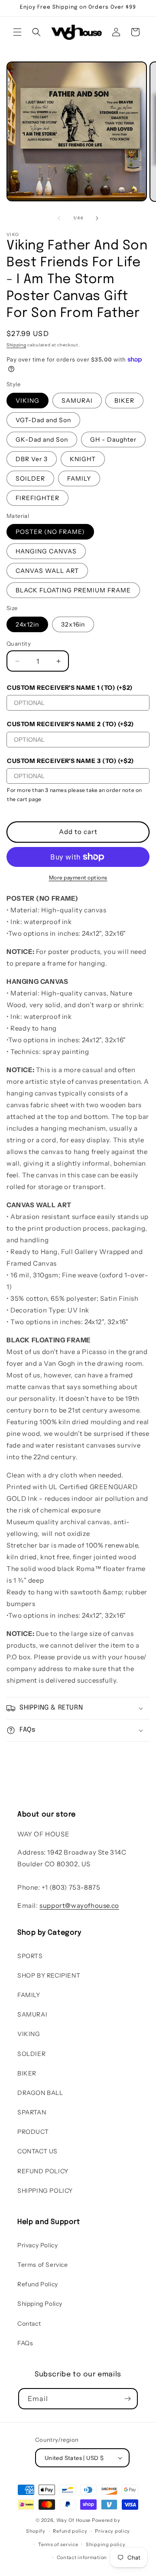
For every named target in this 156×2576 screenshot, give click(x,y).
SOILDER (30, 478)
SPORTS (30, 1956)
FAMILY (79, 478)
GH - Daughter (113, 440)
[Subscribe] (127, 2399)
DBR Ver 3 (32, 459)
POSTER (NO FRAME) (50, 532)
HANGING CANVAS (46, 551)
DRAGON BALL (40, 2093)
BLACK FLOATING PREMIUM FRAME (73, 590)
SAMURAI (77, 401)
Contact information (82, 2557)
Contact (29, 2324)
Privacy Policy (37, 2245)
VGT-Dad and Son (43, 420)
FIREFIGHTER (37, 498)
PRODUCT (33, 2132)
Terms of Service (43, 2265)
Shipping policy (106, 2544)
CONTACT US (37, 2151)
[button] (17, 32)
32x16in (73, 624)
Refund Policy (38, 2284)
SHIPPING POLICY (45, 2191)
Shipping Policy (40, 2304)
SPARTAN (32, 2112)
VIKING (28, 401)
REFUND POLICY (43, 2171)
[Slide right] (97, 218)
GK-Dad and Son (42, 440)
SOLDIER (31, 2054)
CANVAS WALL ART (47, 571)
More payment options (78, 878)
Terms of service (58, 2544)
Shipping (16, 345)
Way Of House (73, 2520)
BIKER (124, 401)
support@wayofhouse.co (79, 1905)
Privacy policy (112, 2531)
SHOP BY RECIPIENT (49, 1975)
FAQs (25, 2343)
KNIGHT (83, 459)
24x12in (27, 624)
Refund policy (70, 2531)
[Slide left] (59, 218)
